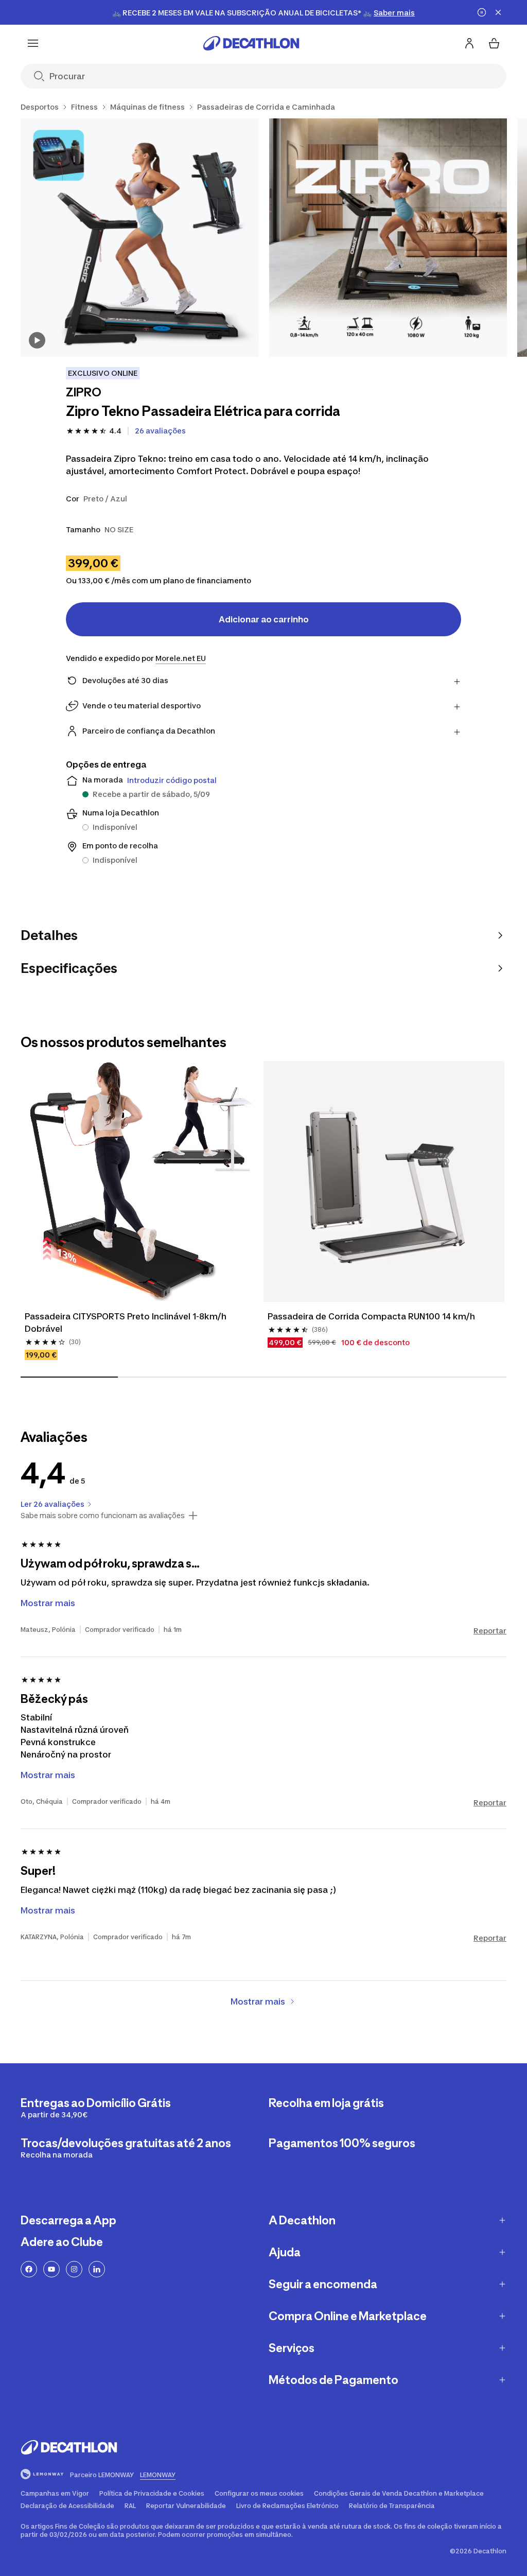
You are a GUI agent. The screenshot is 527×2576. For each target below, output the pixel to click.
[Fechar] (498, 12)
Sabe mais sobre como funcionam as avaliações (103, 1516)
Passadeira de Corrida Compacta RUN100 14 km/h (371, 1316)
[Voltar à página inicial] (251, 43)
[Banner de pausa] (482, 12)
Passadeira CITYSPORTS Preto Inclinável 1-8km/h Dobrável (126, 1322)
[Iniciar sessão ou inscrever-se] (469, 43)
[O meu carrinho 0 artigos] (494, 43)
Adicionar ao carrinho (264, 619)
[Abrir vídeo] (37, 340)
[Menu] (33, 43)
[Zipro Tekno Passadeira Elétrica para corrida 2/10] (388, 238)
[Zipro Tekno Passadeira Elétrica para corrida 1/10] (140, 238)
